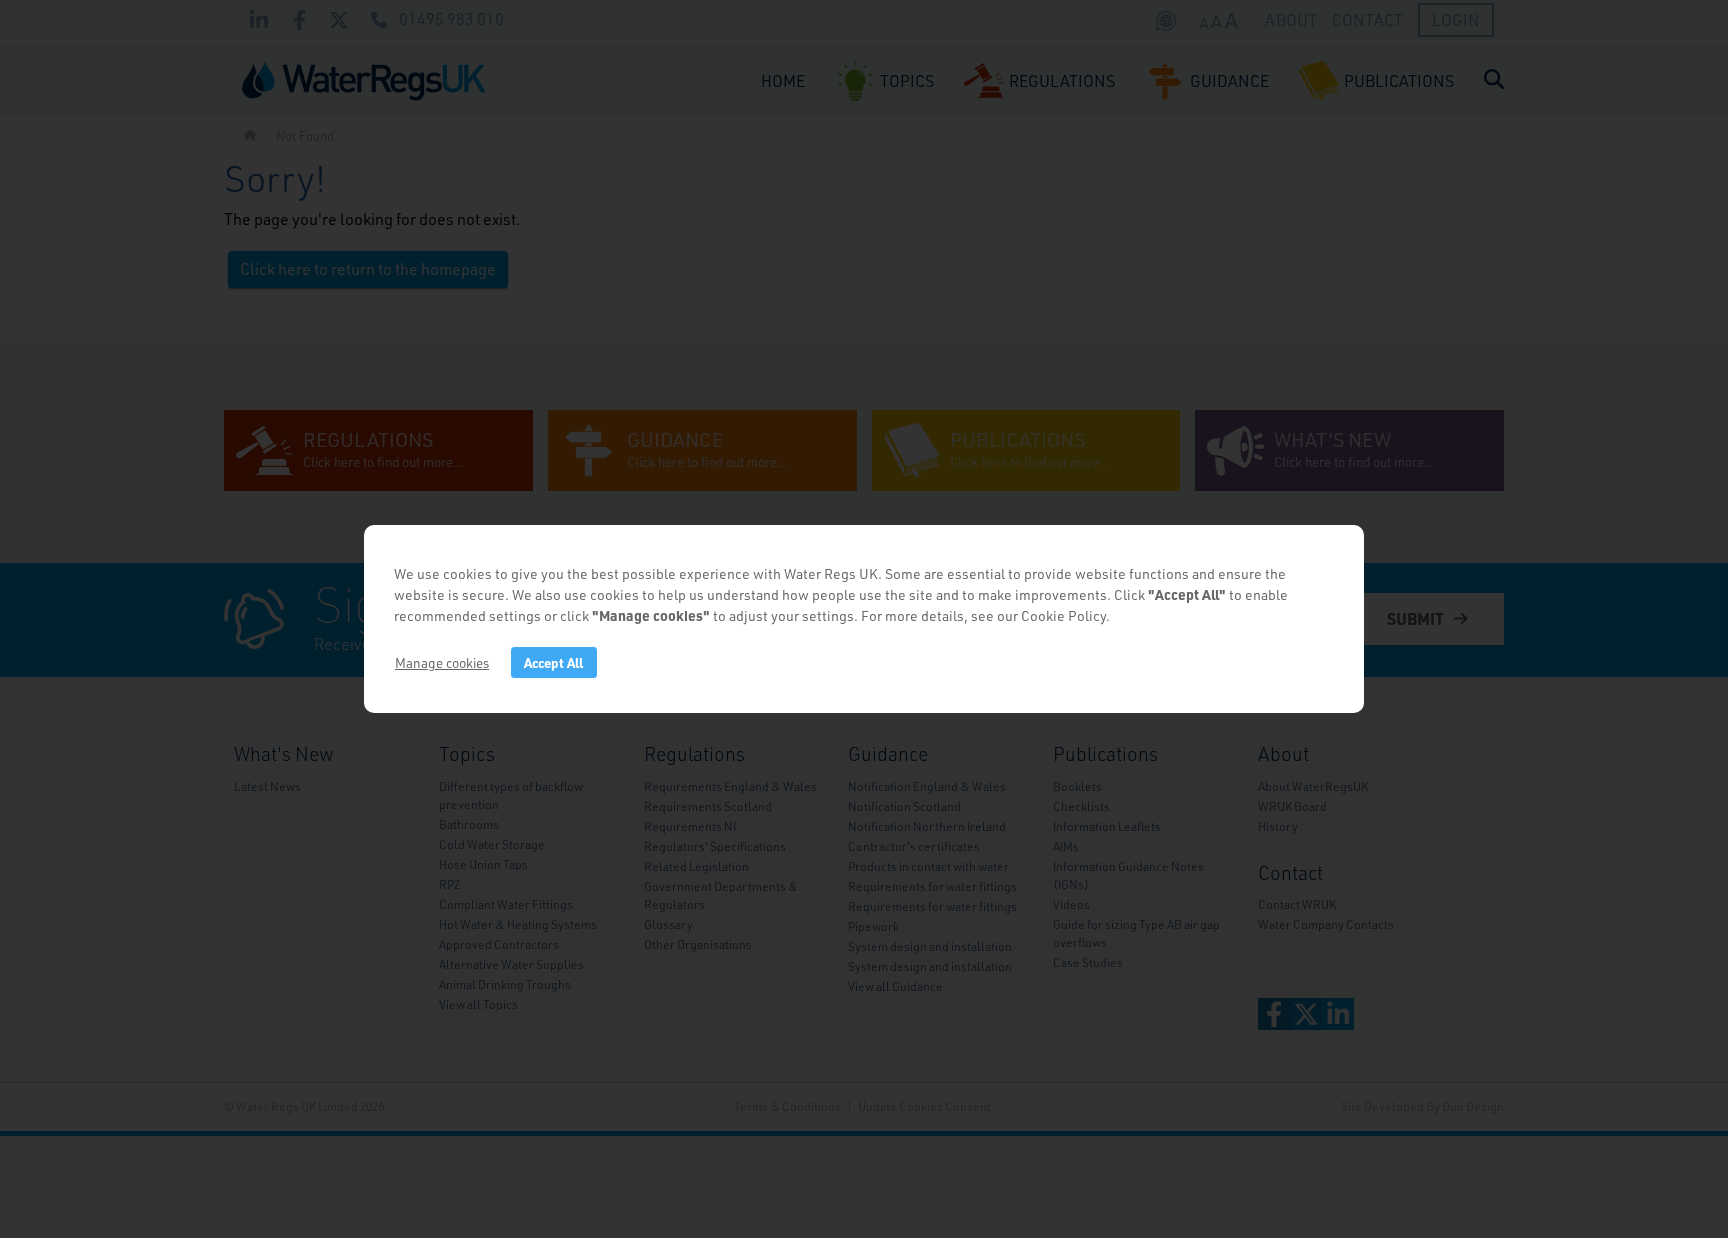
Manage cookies (442, 662)
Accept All (553, 662)
